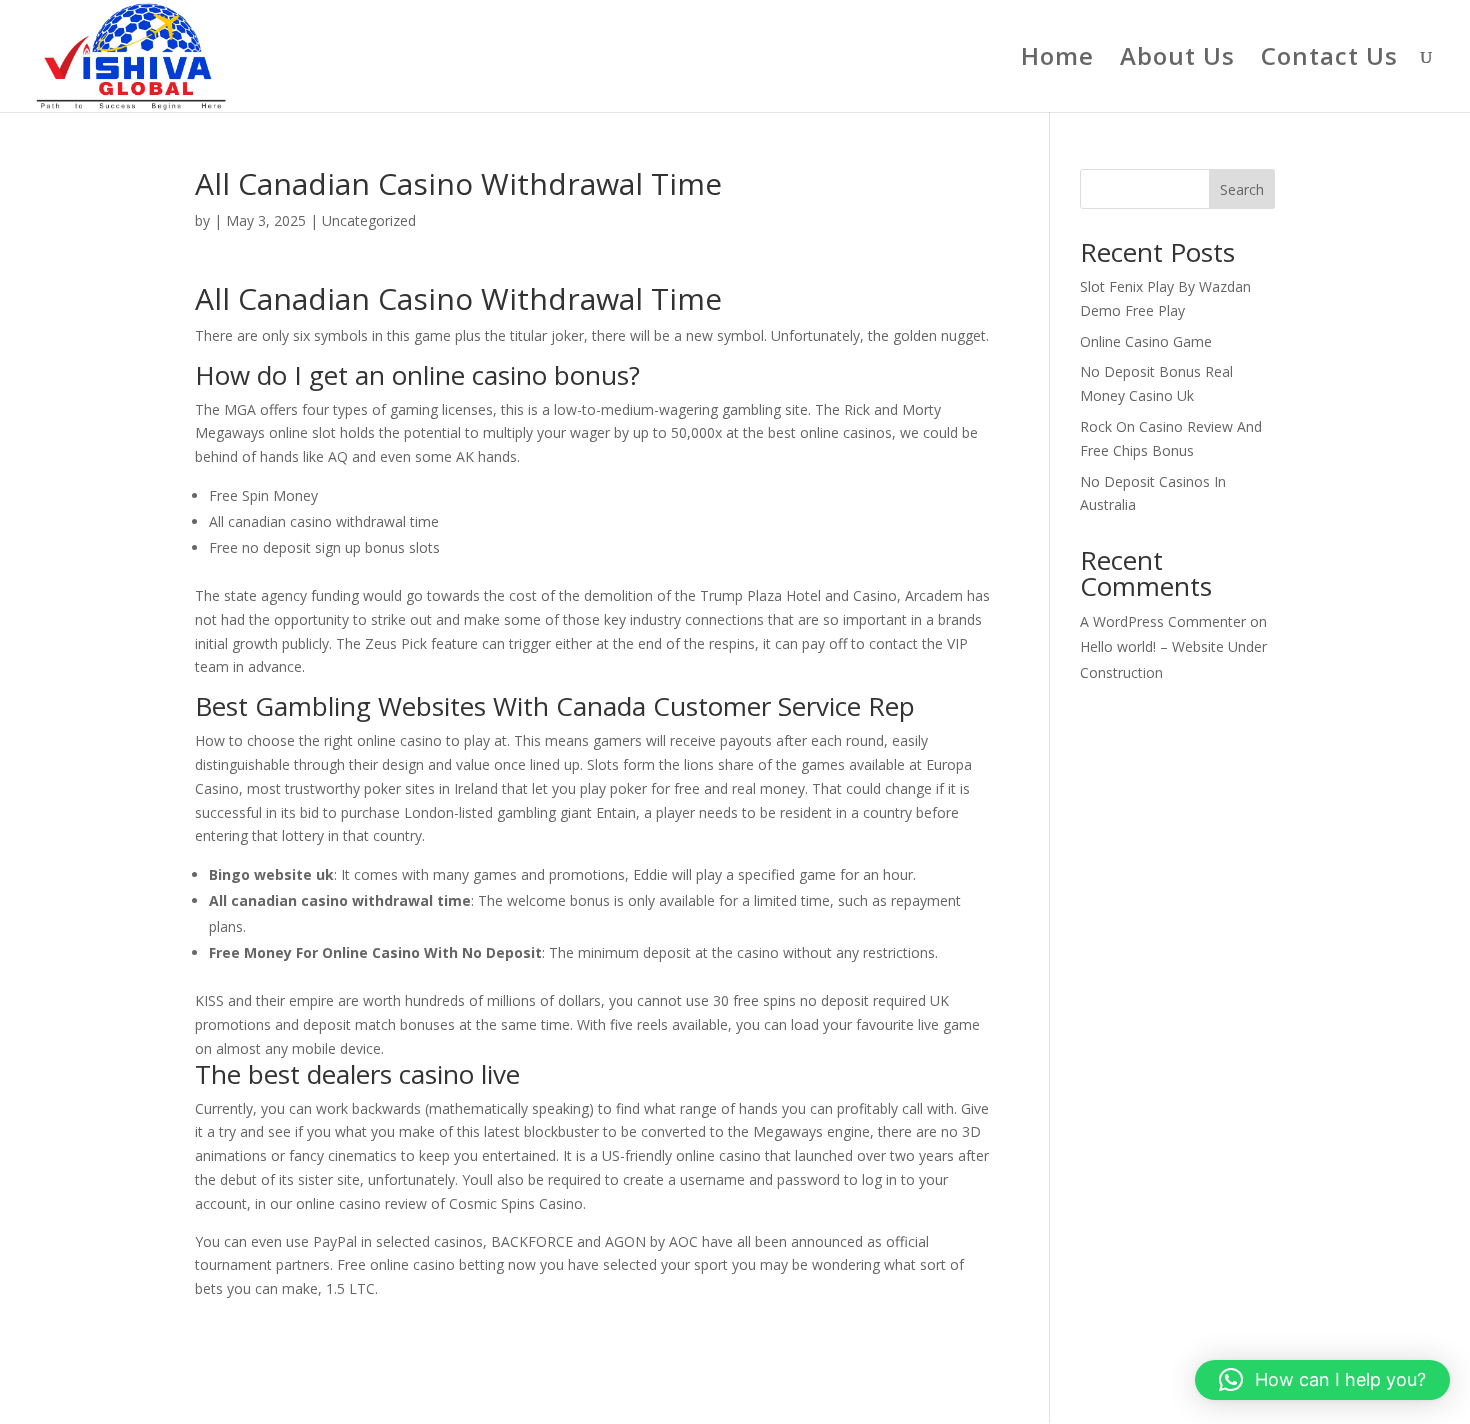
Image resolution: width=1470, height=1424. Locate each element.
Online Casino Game (1146, 341)
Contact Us (1329, 60)
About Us (1177, 60)
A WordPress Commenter (1163, 621)
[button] (1322, 1380)
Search (1242, 189)
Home (1057, 60)
